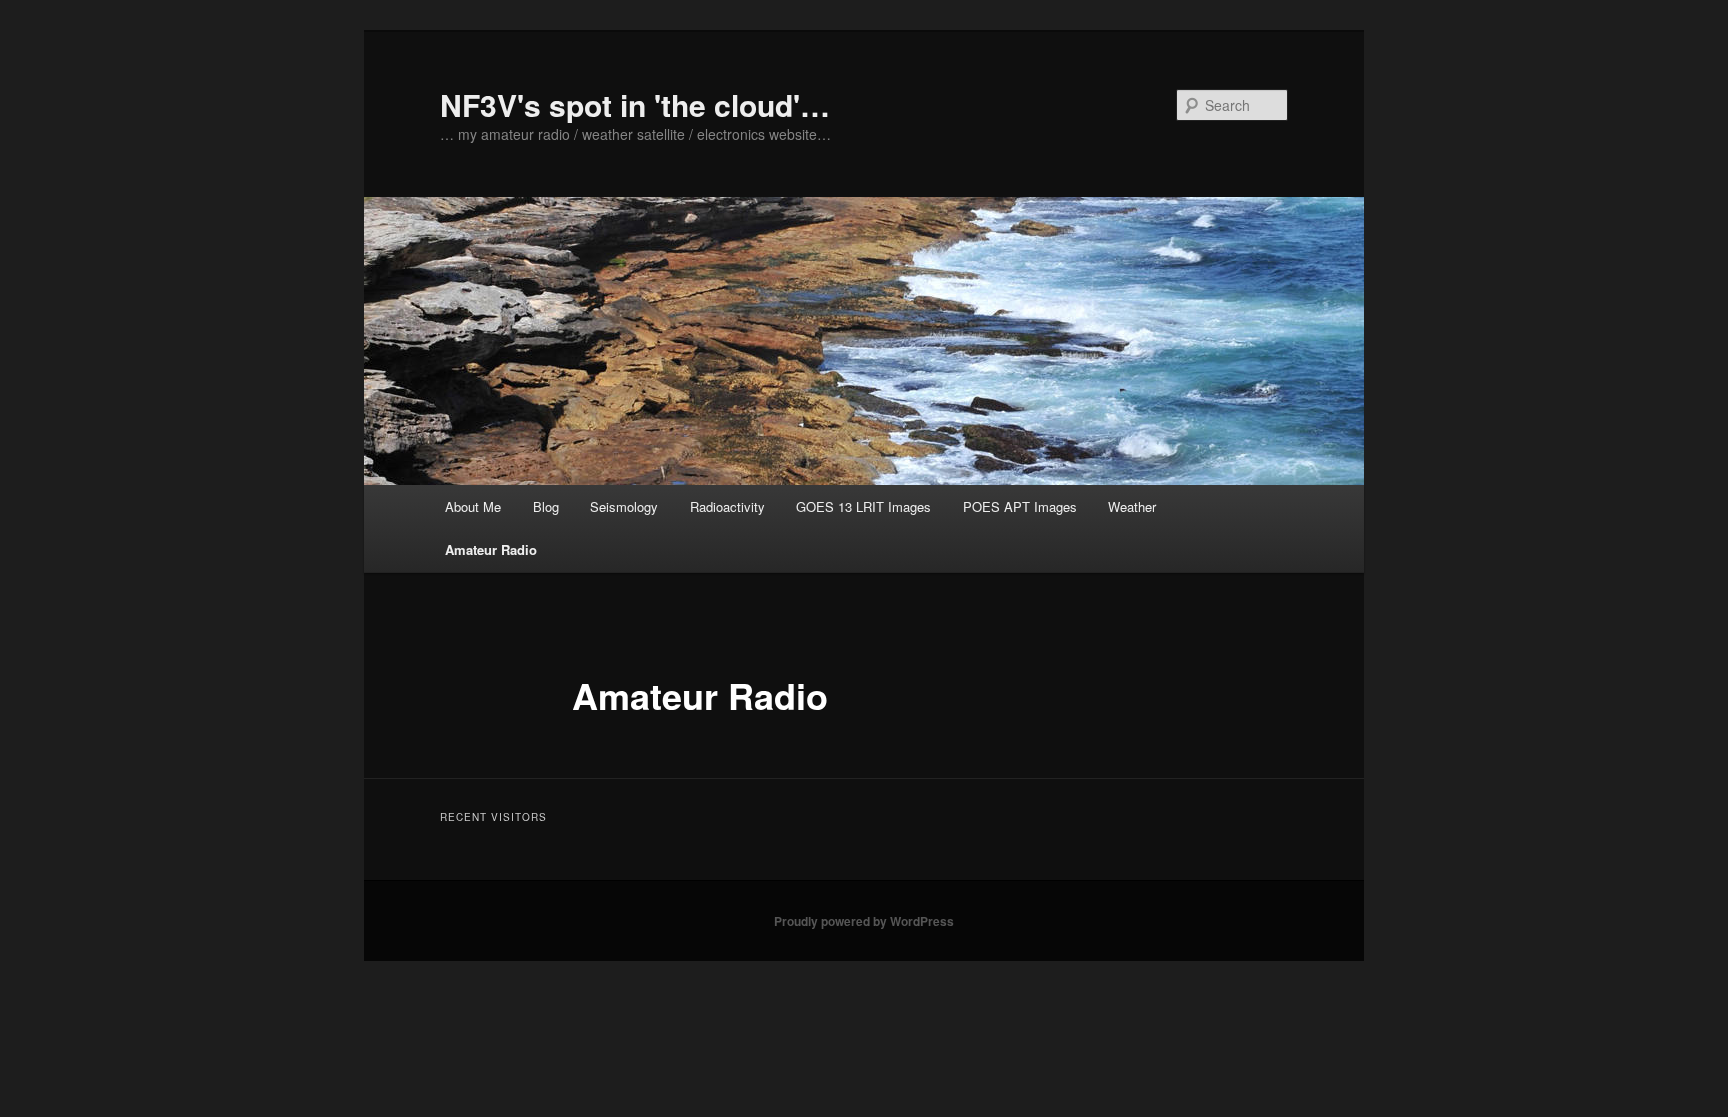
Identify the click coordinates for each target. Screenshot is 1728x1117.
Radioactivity (727, 506)
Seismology (624, 506)
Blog (546, 506)
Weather (1132, 506)
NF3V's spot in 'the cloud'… (635, 104)
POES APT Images (1020, 506)
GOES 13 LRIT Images (863, 506)
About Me (473, 506)
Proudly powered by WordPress (864, 921)
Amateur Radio (491, 549)
